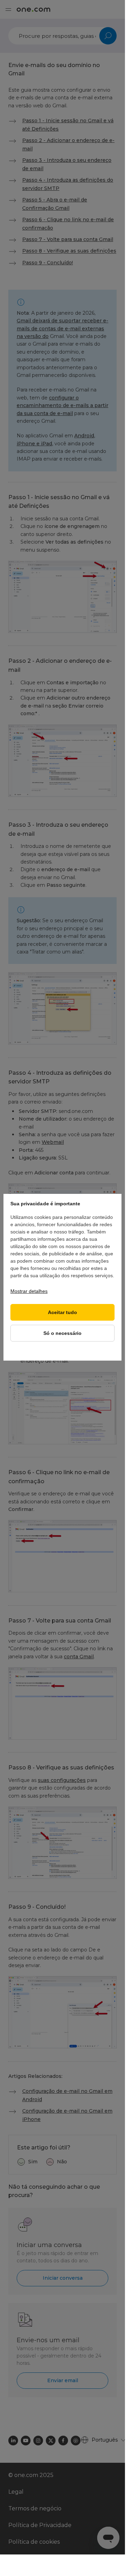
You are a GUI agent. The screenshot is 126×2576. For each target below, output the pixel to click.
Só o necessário (62, 1333)
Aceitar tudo (62, 1312)
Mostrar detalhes (29, 1291)
